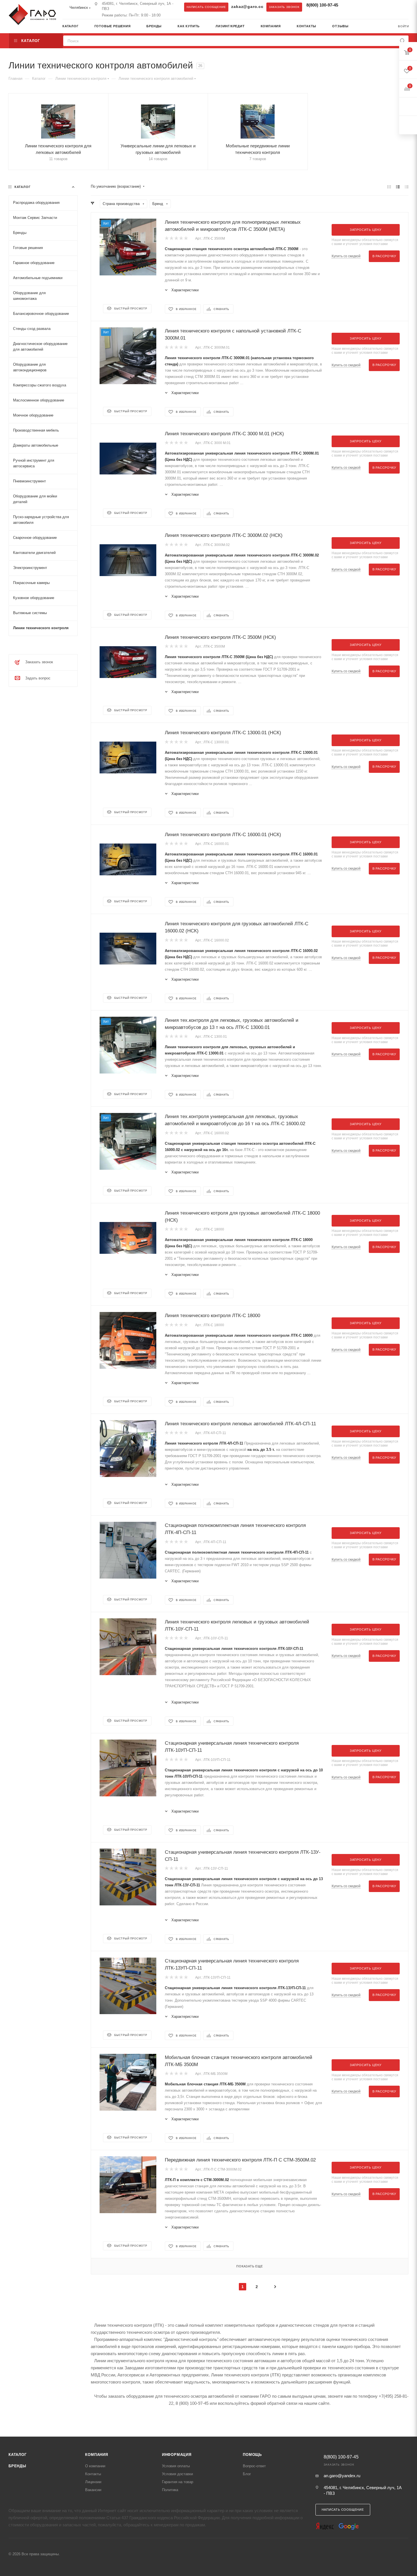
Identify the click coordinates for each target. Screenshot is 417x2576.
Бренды (17, 2466)
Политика (170, 2490)
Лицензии (93, 2482)
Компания (96, 2455)
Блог (247, 2474)
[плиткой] (389, 187)
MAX (361, 7)
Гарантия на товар (178, 2482)
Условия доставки (177, 2474)
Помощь (252, 2455)
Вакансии (93, 2490)
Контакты (93, 2474)
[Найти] (402, 41)
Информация (177, 2455)
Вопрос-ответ (254, 2466)
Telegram (349, 7)
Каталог (18, 2455)
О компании (95, 2466)
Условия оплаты (176, 2466)
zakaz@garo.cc (247, 7)
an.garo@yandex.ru (342, 2476)
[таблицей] (407, 187)
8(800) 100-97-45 (322, 5)
